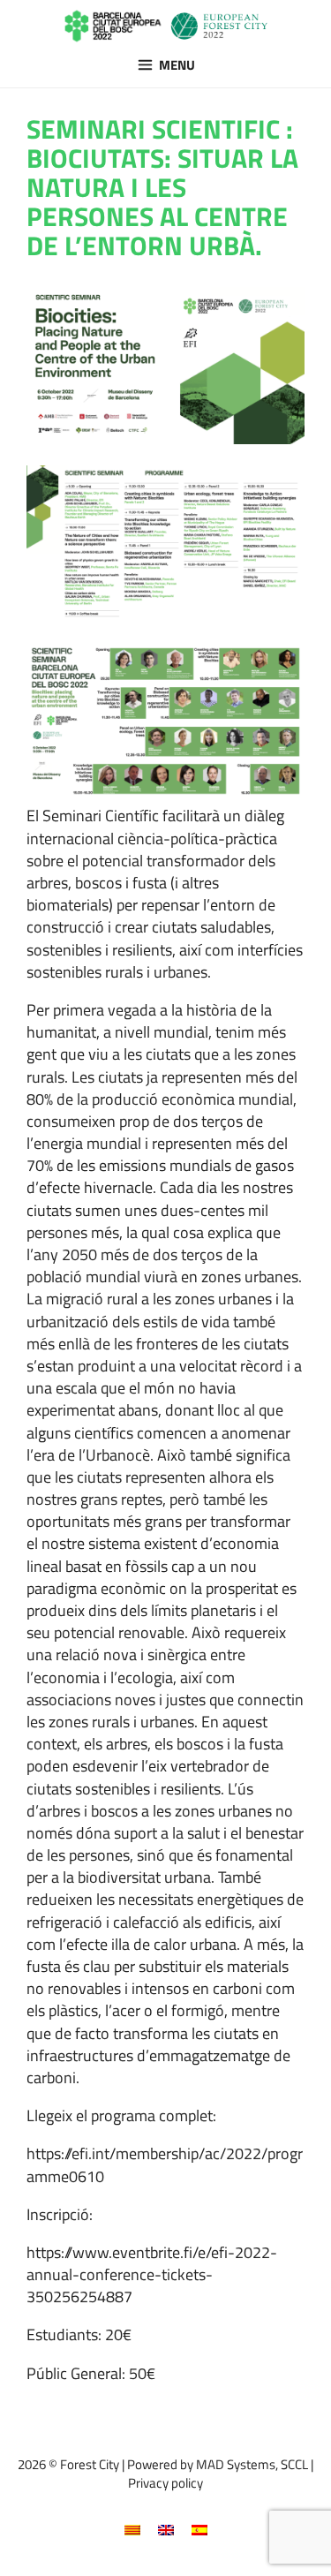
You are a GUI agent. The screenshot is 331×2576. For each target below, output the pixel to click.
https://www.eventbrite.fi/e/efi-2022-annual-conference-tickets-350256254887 (152, 2274)
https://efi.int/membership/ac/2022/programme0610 (165, 2164)
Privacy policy (165, 2483)
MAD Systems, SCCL (252, 2464)
